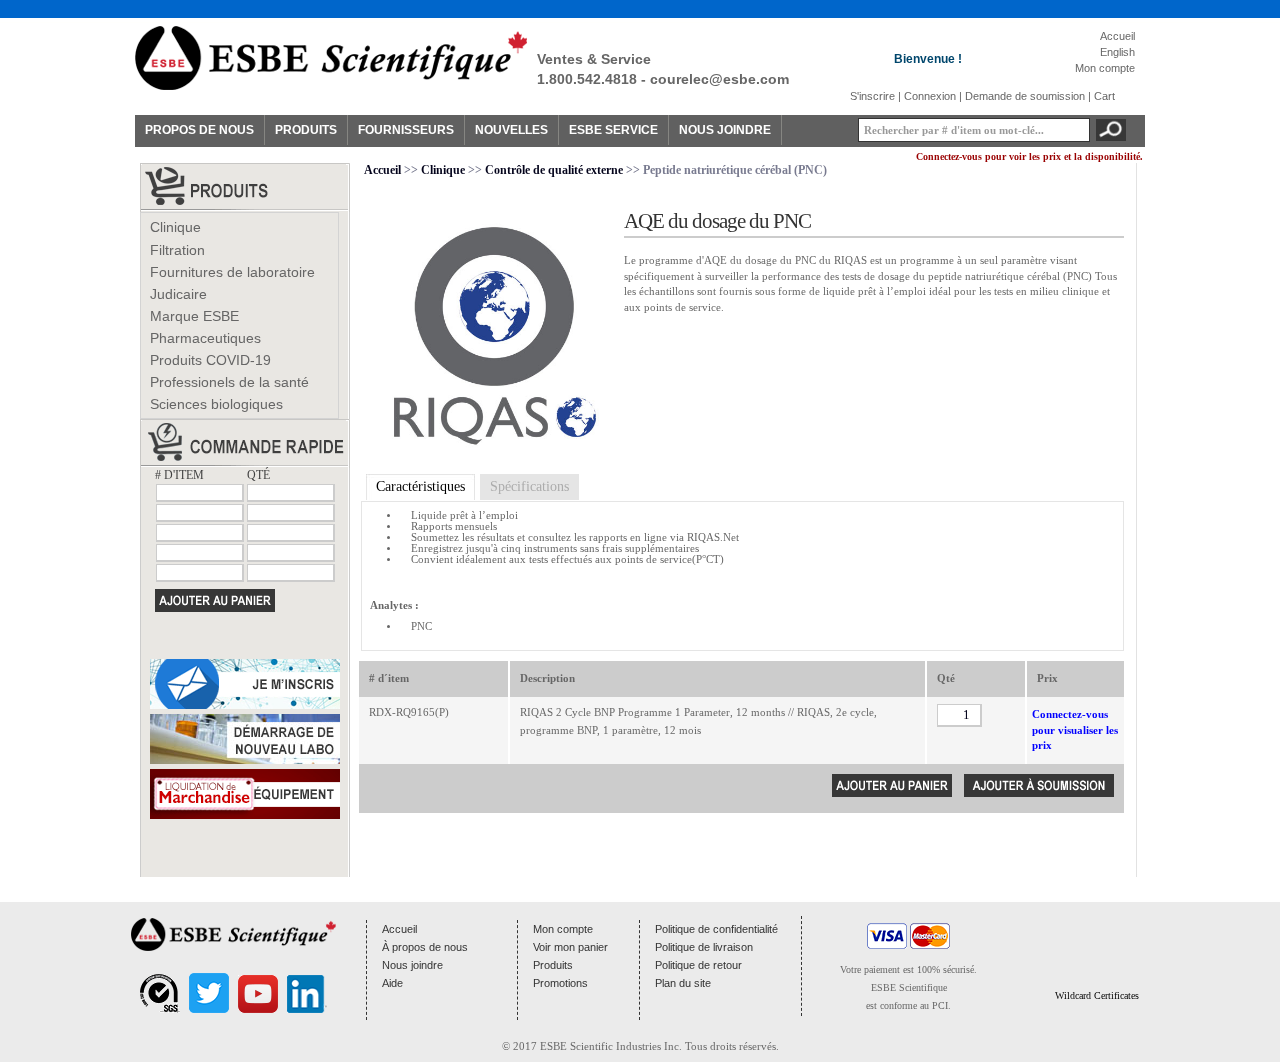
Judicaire (178, 294)
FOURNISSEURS (406, 130)
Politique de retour (698, 965)
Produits (553, 965)
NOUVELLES (511, 130)
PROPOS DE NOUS (199, 130)
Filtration (177, 250)
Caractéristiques (420, 486)
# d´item (389, 678)
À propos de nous (425, 947)
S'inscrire (872, 96)
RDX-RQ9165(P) (409, 712)
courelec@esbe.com (719, 79)
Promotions (560, 983)
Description (547, 678)
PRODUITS (306, 130)
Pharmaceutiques (205, 338)
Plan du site (683, 983)
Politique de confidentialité (716, 929)
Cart (1104, 96)
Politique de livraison (704, 947)
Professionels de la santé (229, 382)
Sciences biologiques (216, 404)
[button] (1097, 955)
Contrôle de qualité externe (554, 170)
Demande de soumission (1025, 96)
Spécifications (529, 486)
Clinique (175, 227)
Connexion (930, 96)
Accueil (1117, 36)
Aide (392, 983)
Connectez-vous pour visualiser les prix (1075, 730)
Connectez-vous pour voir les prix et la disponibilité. (1029, 156)
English (1117, 52)
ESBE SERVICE (613, 130)
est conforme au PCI (907, 1005)
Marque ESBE (194, 316)
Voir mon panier (570, 947)
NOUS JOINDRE (725, 130)
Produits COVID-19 (210, 360)
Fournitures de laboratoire (232, 272)
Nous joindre (412, 965)
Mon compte (1105, 68)
